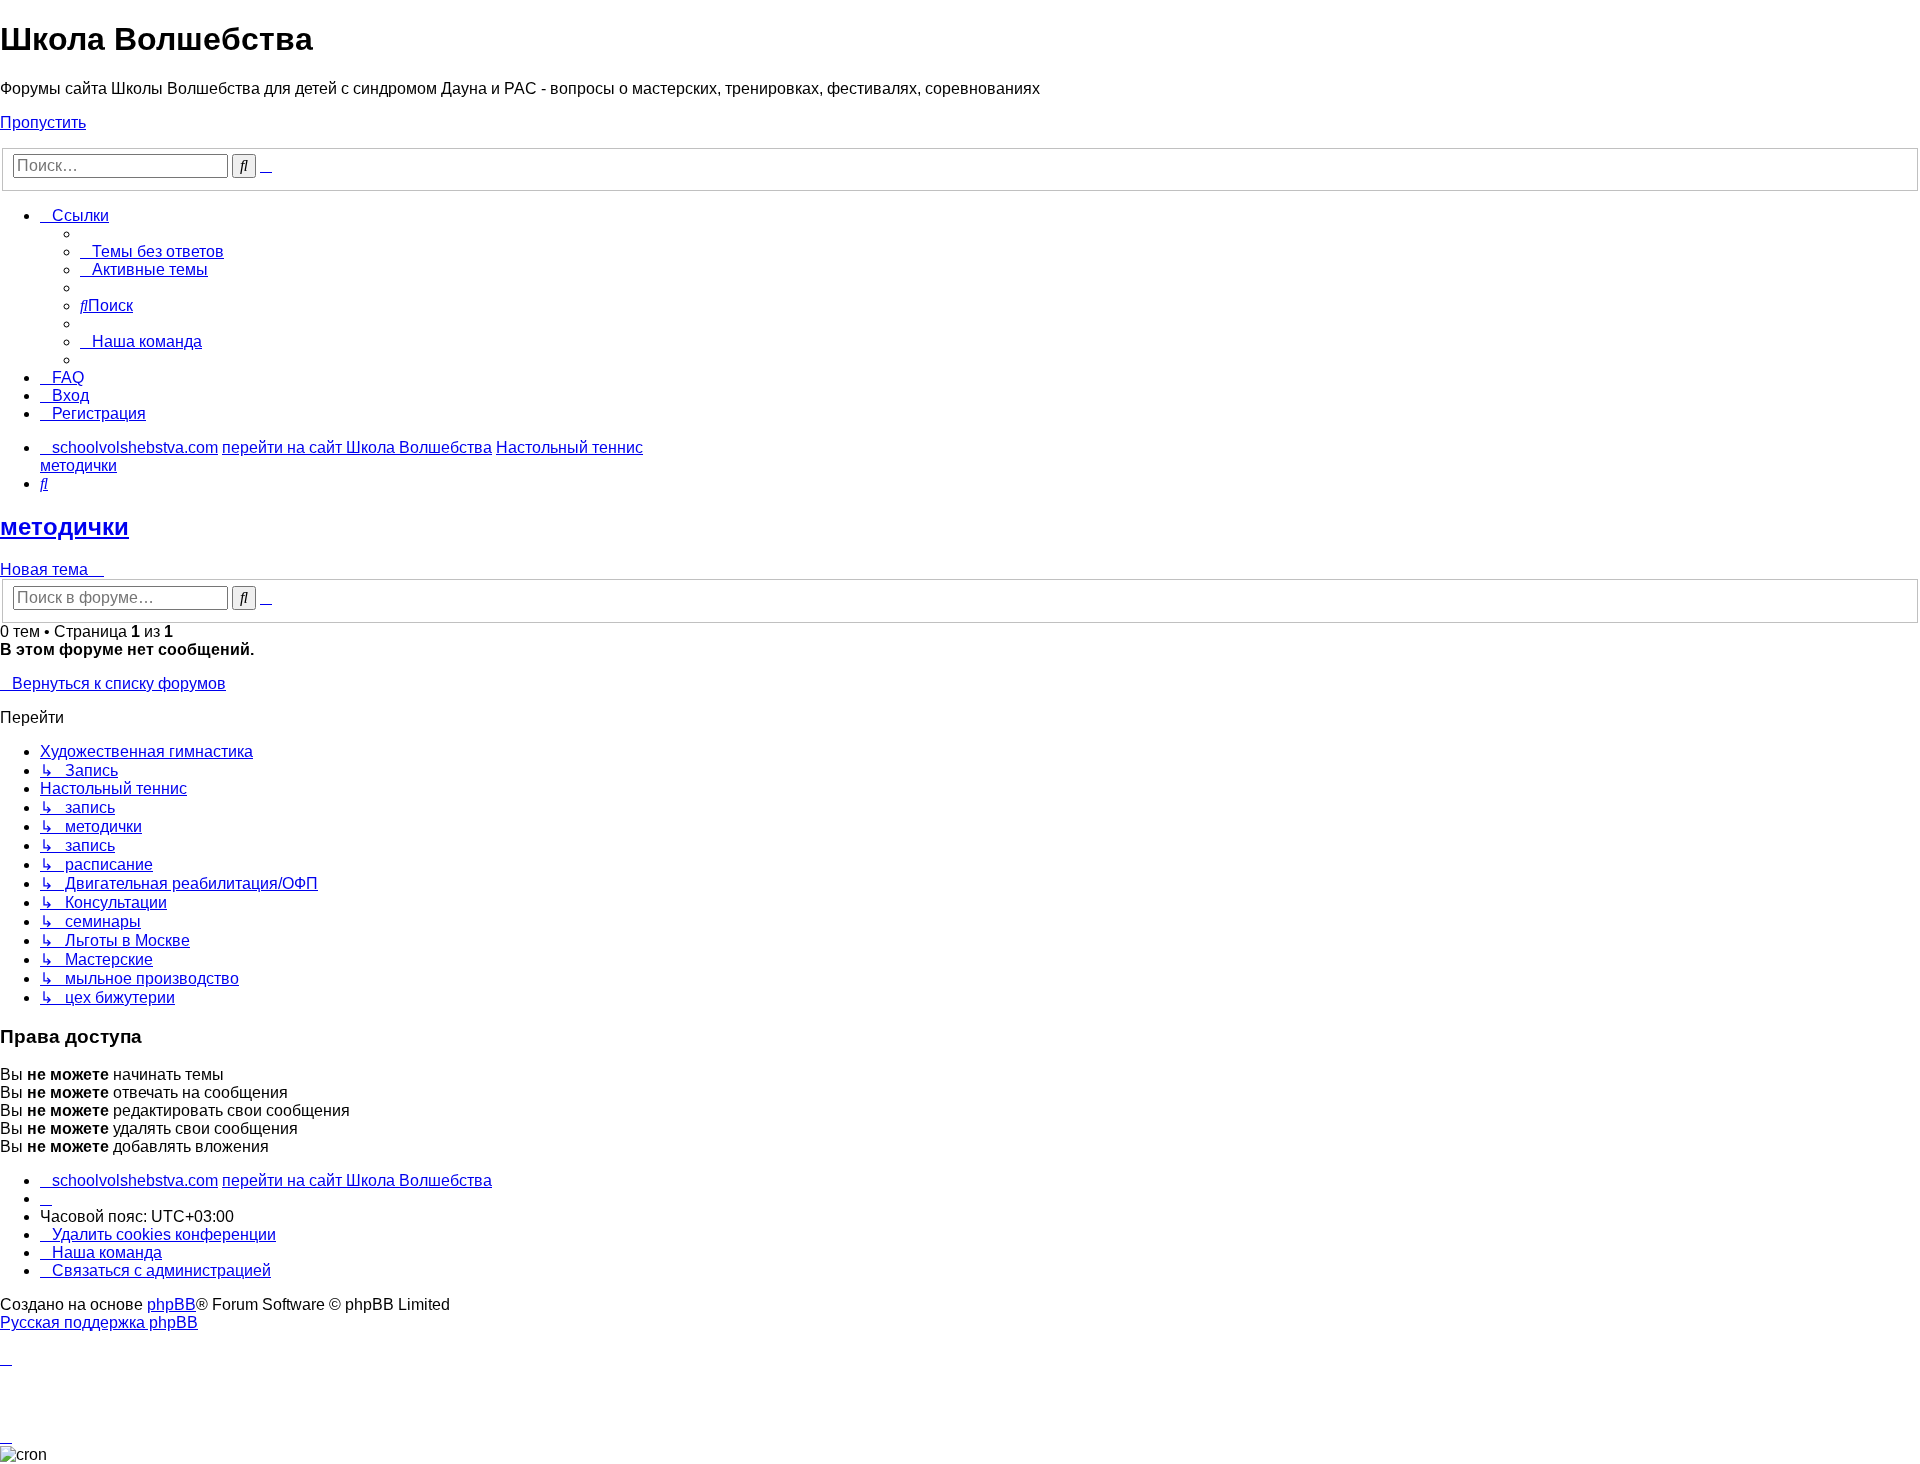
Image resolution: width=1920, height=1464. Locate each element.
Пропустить (43, 122)
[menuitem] (152, 251)
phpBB (171, 1304)
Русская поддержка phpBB (99, 1322)
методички (64, 526)
